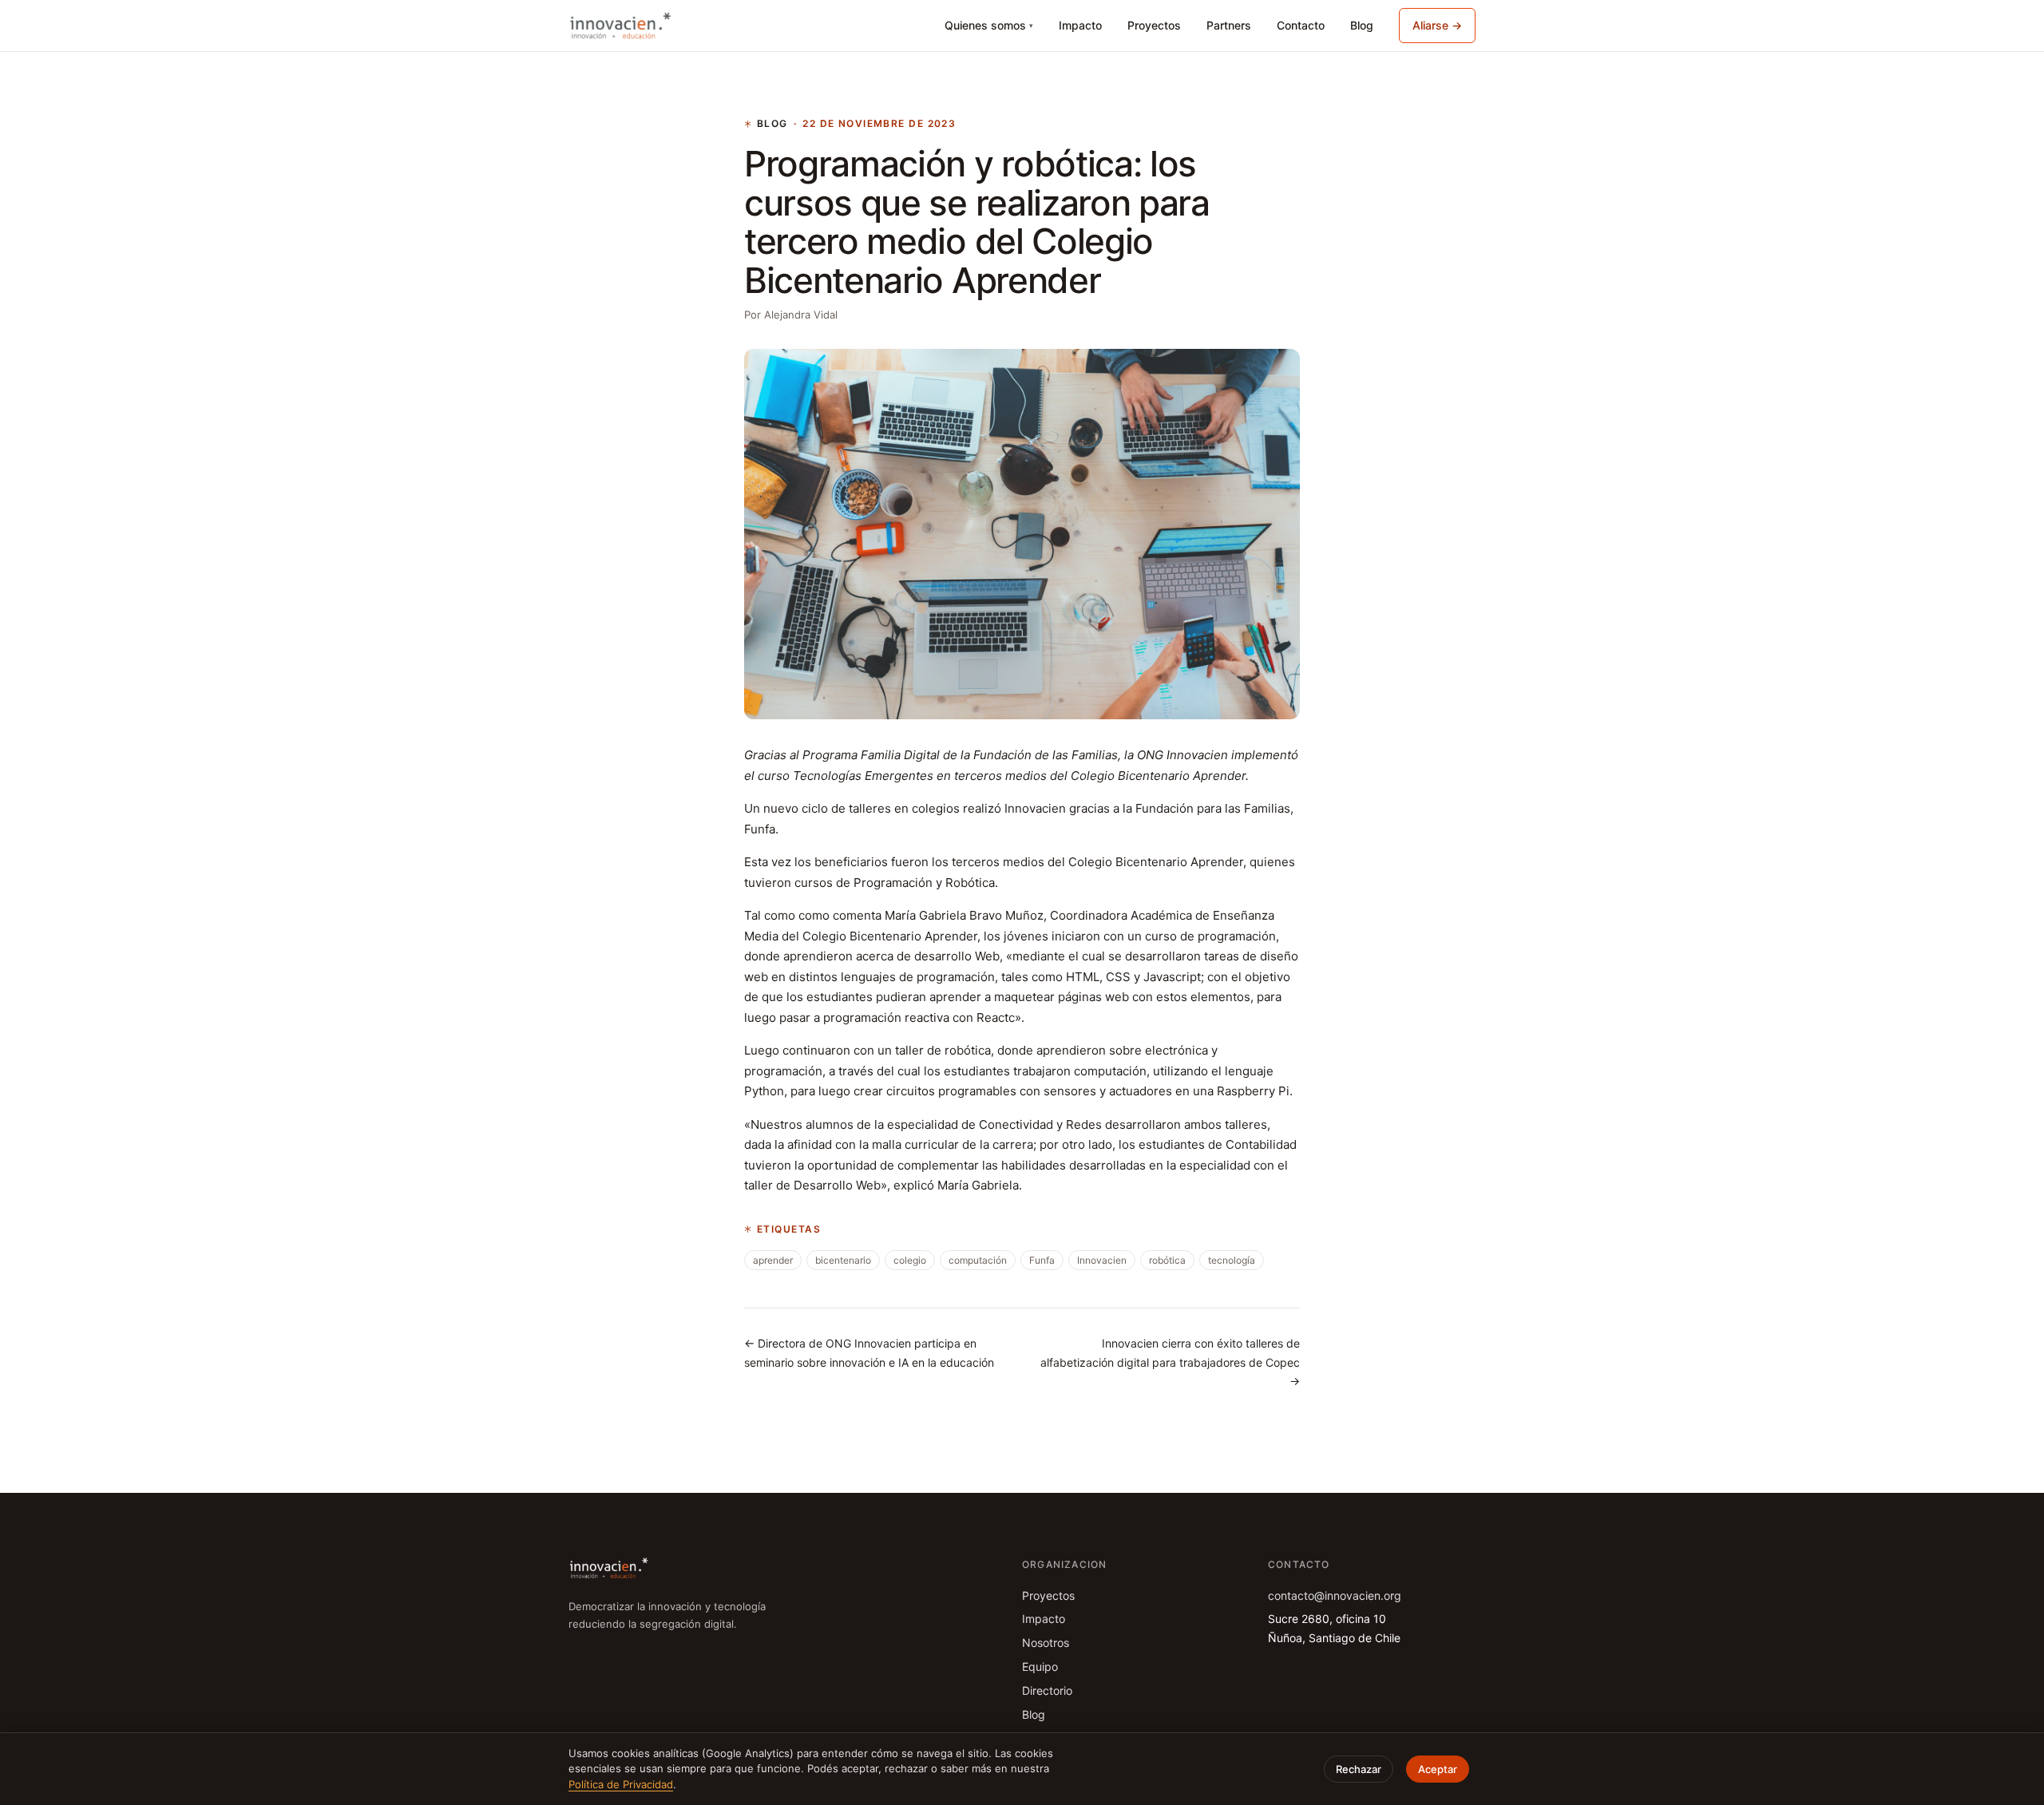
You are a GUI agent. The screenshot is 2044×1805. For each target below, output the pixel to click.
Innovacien (1102, 1260)
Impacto (1080, 25)
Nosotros (1046, 1643)
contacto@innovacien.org (1335, 1595)
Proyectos (1154, 25)
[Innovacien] (620, 26)
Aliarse (1437, 25)
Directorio (1047, 1690)
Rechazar (1359, 1769)
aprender (773, 1260)
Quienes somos (989, 25)
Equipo (1040, 1666)
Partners (1229, 25)
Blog (1362, 25)
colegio (910, 1260)
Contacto (1301, 25)
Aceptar (1438, 1769)
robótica (1167, 1260)
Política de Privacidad (621, 1784)
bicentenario (843, 1260)
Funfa (1042, 1260)
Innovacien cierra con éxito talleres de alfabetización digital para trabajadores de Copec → (1170, 1362)
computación (978, 1260)
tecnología (1232, 1260)
